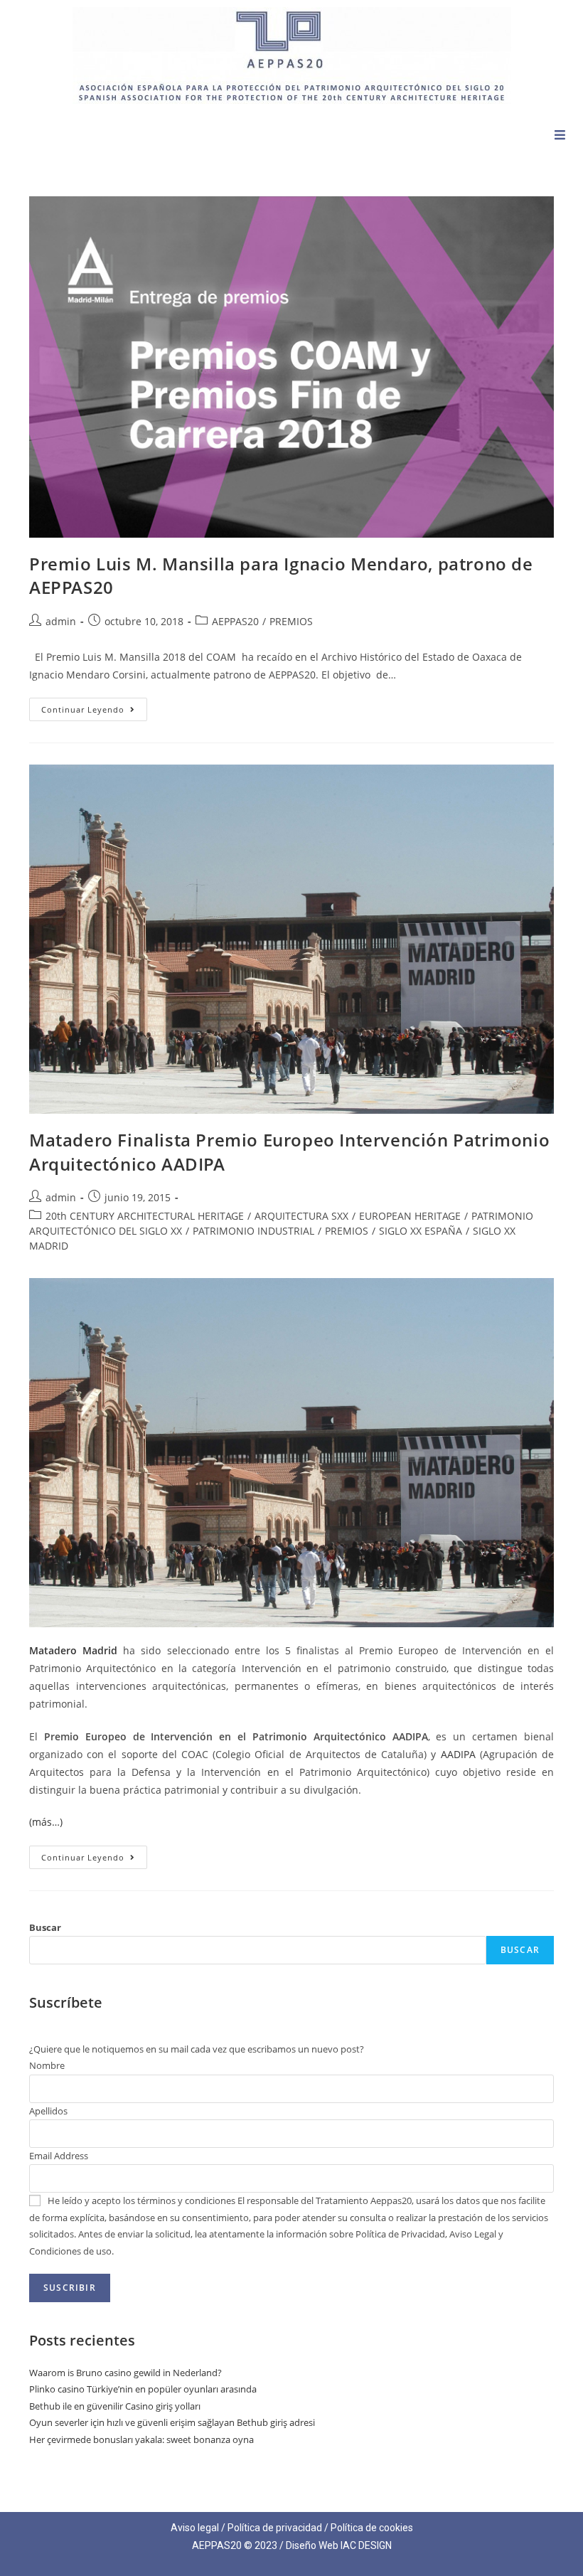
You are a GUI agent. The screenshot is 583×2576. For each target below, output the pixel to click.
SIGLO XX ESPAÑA (421, 1231)
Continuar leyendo (94, 706)
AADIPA (458, 1754)
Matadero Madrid (73, 1650)
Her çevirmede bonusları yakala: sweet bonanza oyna (141, 2439)
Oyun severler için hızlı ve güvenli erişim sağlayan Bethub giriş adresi (172, 2422)
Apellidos (48, 2111)
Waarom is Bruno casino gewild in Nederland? (125, 2373)
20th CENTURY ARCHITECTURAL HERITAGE (145, 1216)
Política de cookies (372, 2528)
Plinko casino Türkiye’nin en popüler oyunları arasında (143, 2389)
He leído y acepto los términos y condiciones (141, 2200)
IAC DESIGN (366, 2545)
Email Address (59, 2156)
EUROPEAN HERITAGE (410, 1216)
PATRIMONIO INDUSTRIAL (253, 1231)
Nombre (47, 2065)
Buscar (45, 1927)
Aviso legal (195, 2528)
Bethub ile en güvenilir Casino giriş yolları (115, 2406)
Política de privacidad (275, 2528)
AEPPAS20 (235, 621)
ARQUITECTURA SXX (301, 1216)
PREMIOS (291, 621)
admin (61, 621)
